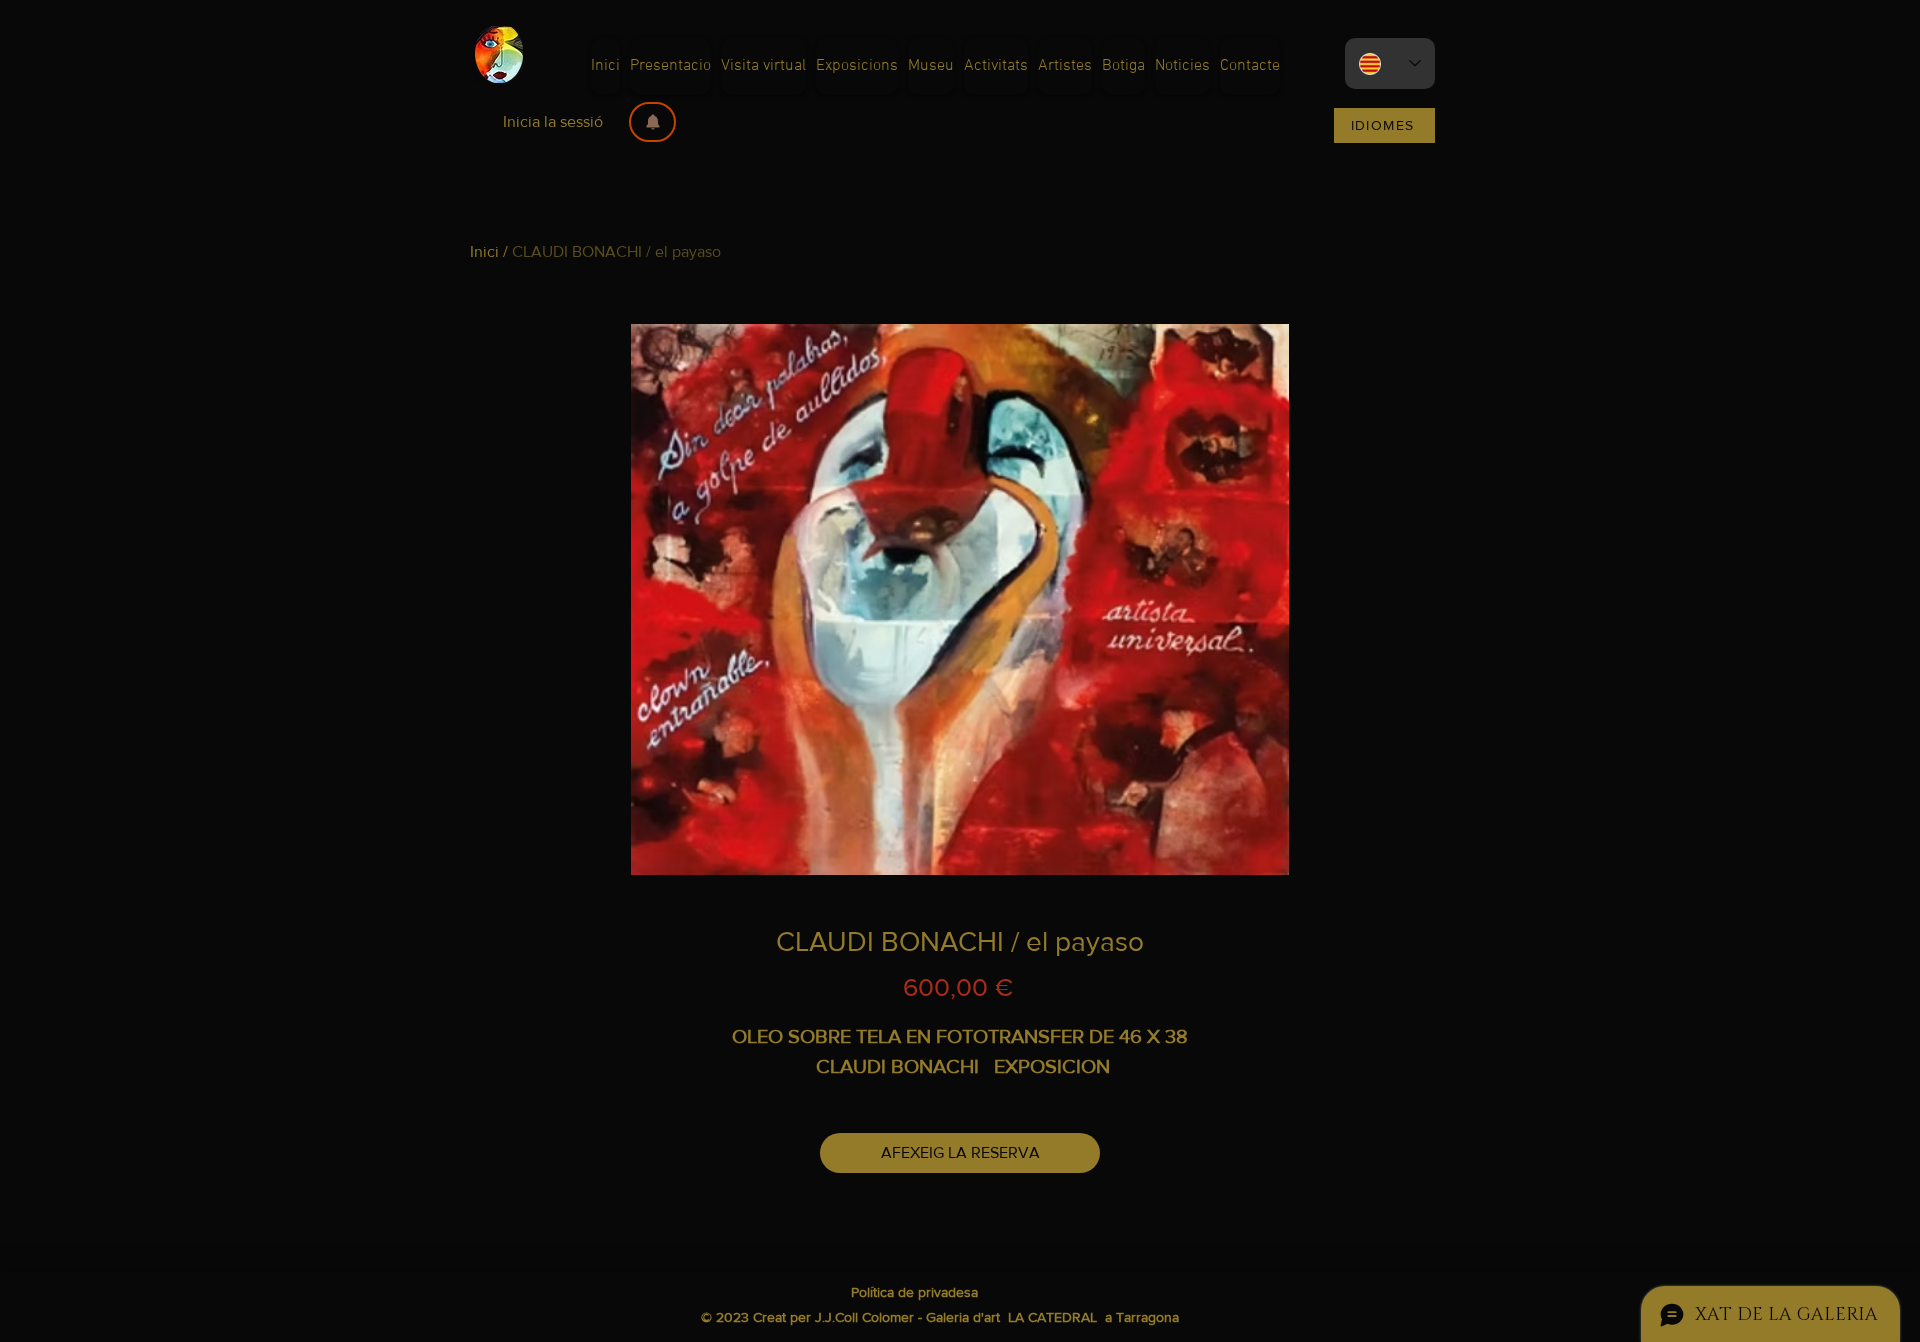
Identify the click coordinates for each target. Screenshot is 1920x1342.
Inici (484, 251)
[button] (652, 122)
